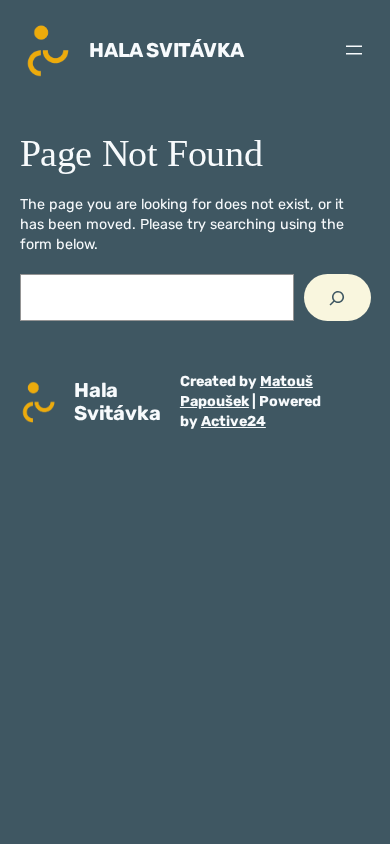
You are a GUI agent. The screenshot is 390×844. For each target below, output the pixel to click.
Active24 (233, 421)
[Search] (337, 297)
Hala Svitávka (166, 50)
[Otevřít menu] (354, 50)
